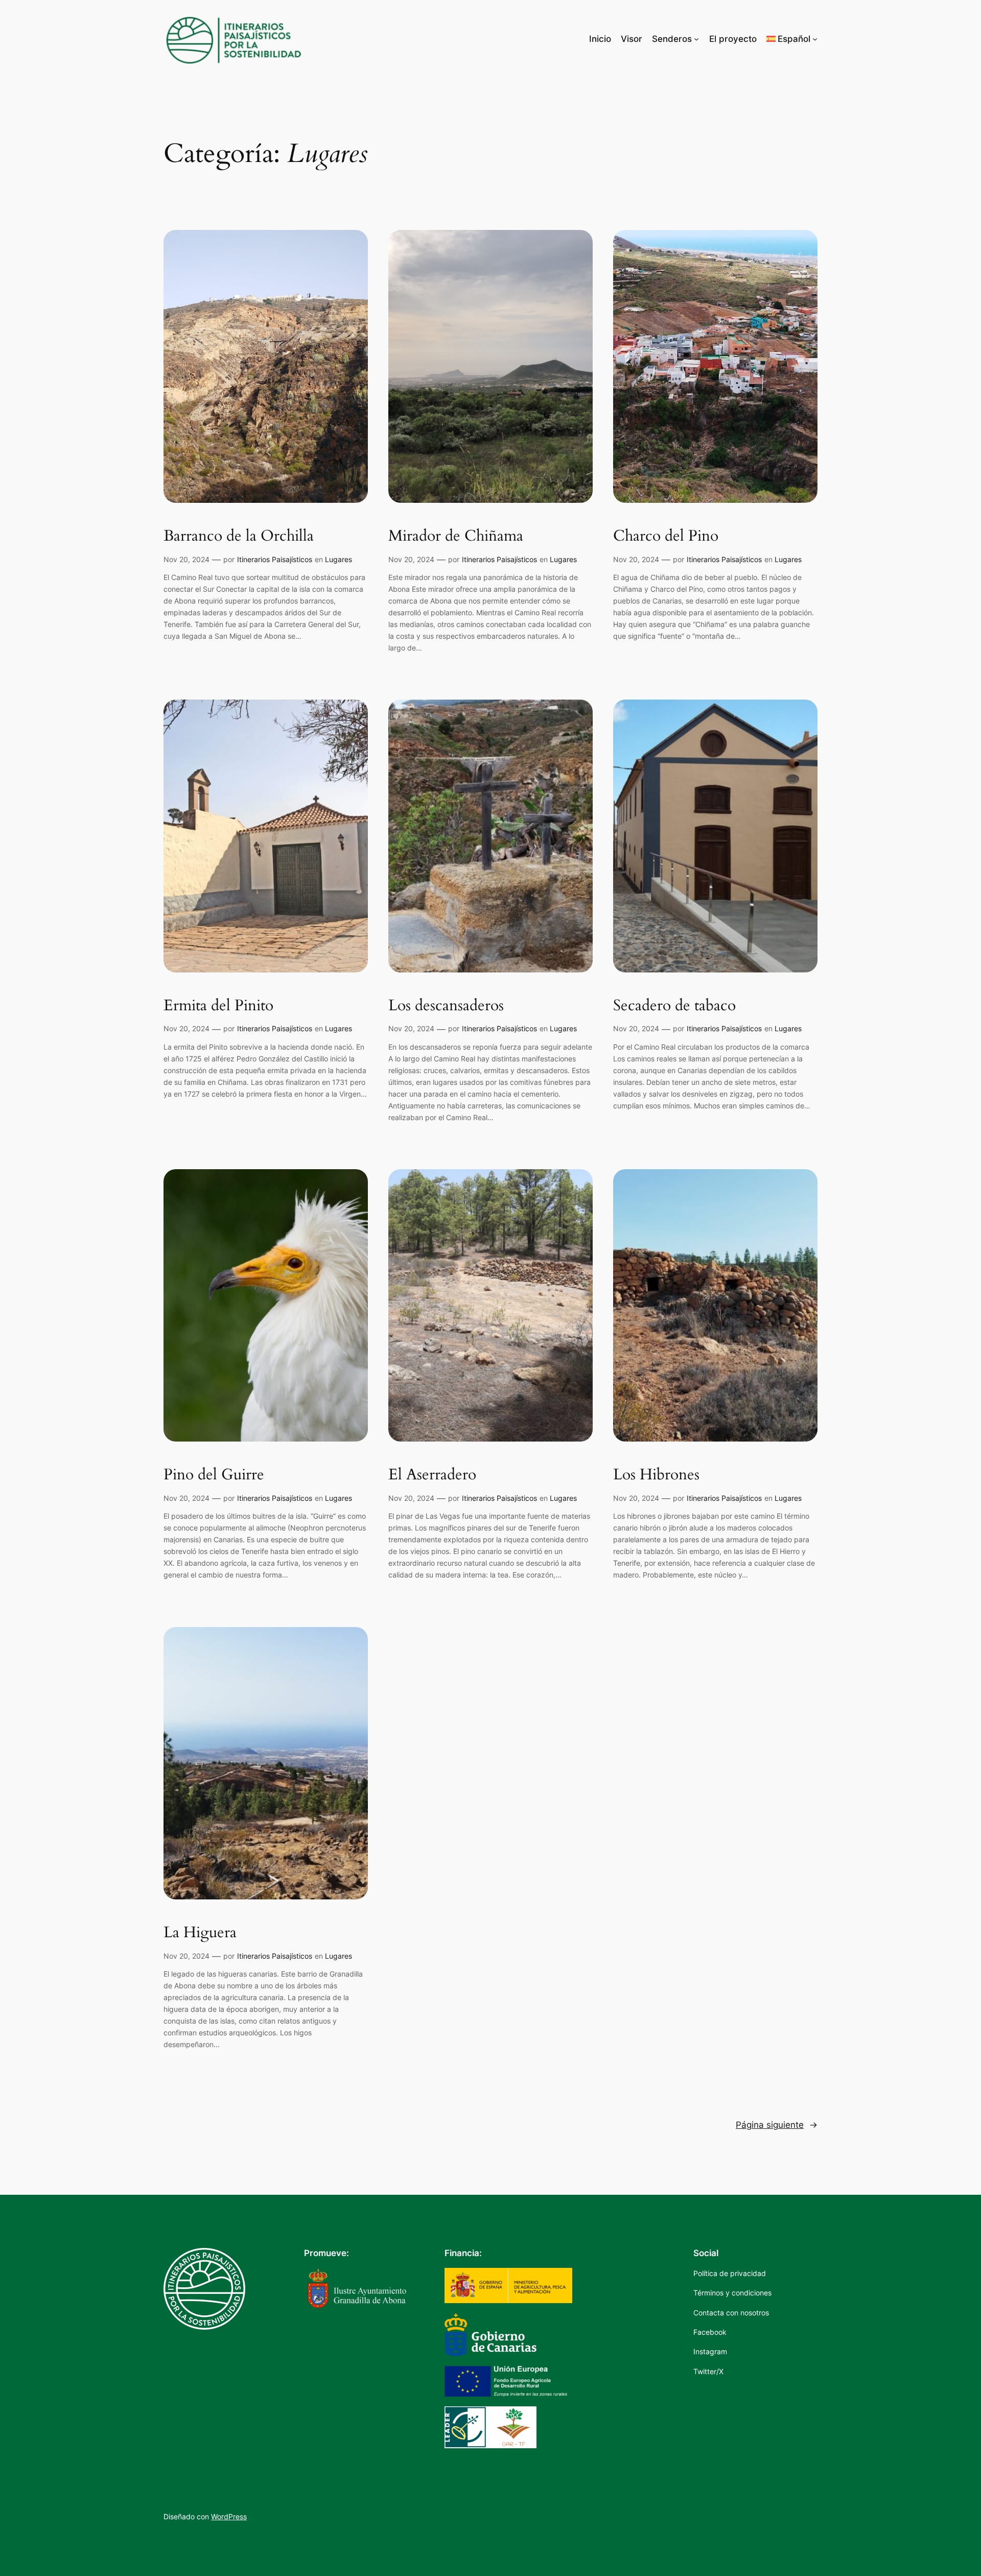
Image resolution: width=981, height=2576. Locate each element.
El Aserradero (432, 1475)
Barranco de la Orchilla (239, 537)
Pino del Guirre (214, 1475)
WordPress (229, 2516)
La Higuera (200, 1933)
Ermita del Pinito (218, 1006)
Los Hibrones (656, 1475)
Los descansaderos (446, 1006)
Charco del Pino (666, 537)
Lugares (338, 559)
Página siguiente (777, 2125)
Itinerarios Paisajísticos (275, 559)
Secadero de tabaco (674, 1006)
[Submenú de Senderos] (696, 39)
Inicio (600, 39)
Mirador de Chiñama (456, 537)
